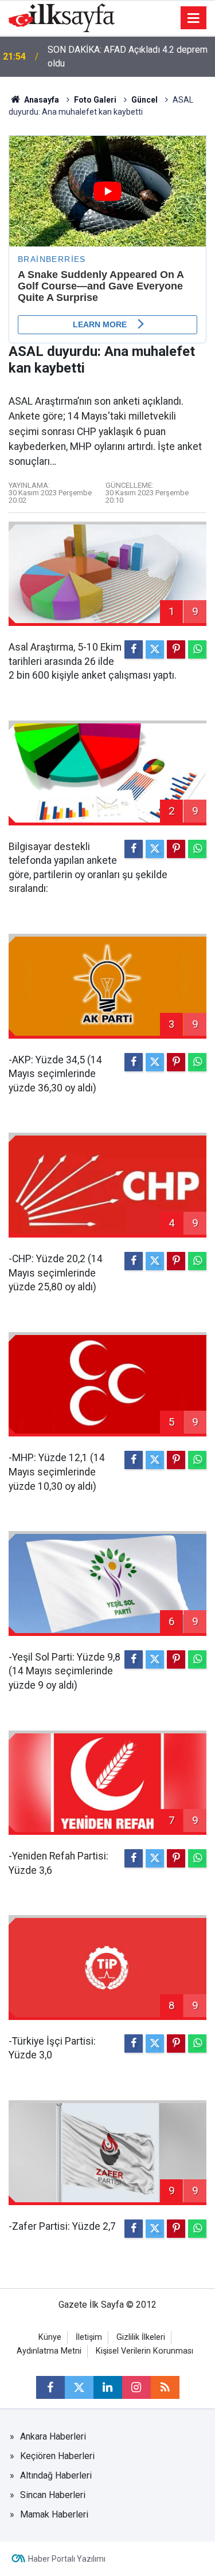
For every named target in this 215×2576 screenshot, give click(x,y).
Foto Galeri (95, 100)
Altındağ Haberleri (56, 2475)
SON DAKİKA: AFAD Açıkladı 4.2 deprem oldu (128, 56)
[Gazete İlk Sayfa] (62, 17)
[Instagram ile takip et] (136, 2387)
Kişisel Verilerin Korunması (144, 2351)
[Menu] (194, 18)
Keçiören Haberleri (57, 2456)
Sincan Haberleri (53, 2495)
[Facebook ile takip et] (50, 2387)
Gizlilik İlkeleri (141, 2337)
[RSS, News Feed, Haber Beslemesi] (165, 2387)
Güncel (144, 100)
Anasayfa (41, 100)
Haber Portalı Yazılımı (67, 2559)
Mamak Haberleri (54, 2514)
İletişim (89, 2337)
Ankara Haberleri (53, 2436)
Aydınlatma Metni (49, 2351)
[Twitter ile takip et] (79, 2387)
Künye (50, 2337)
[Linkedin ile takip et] (108, 2387)
